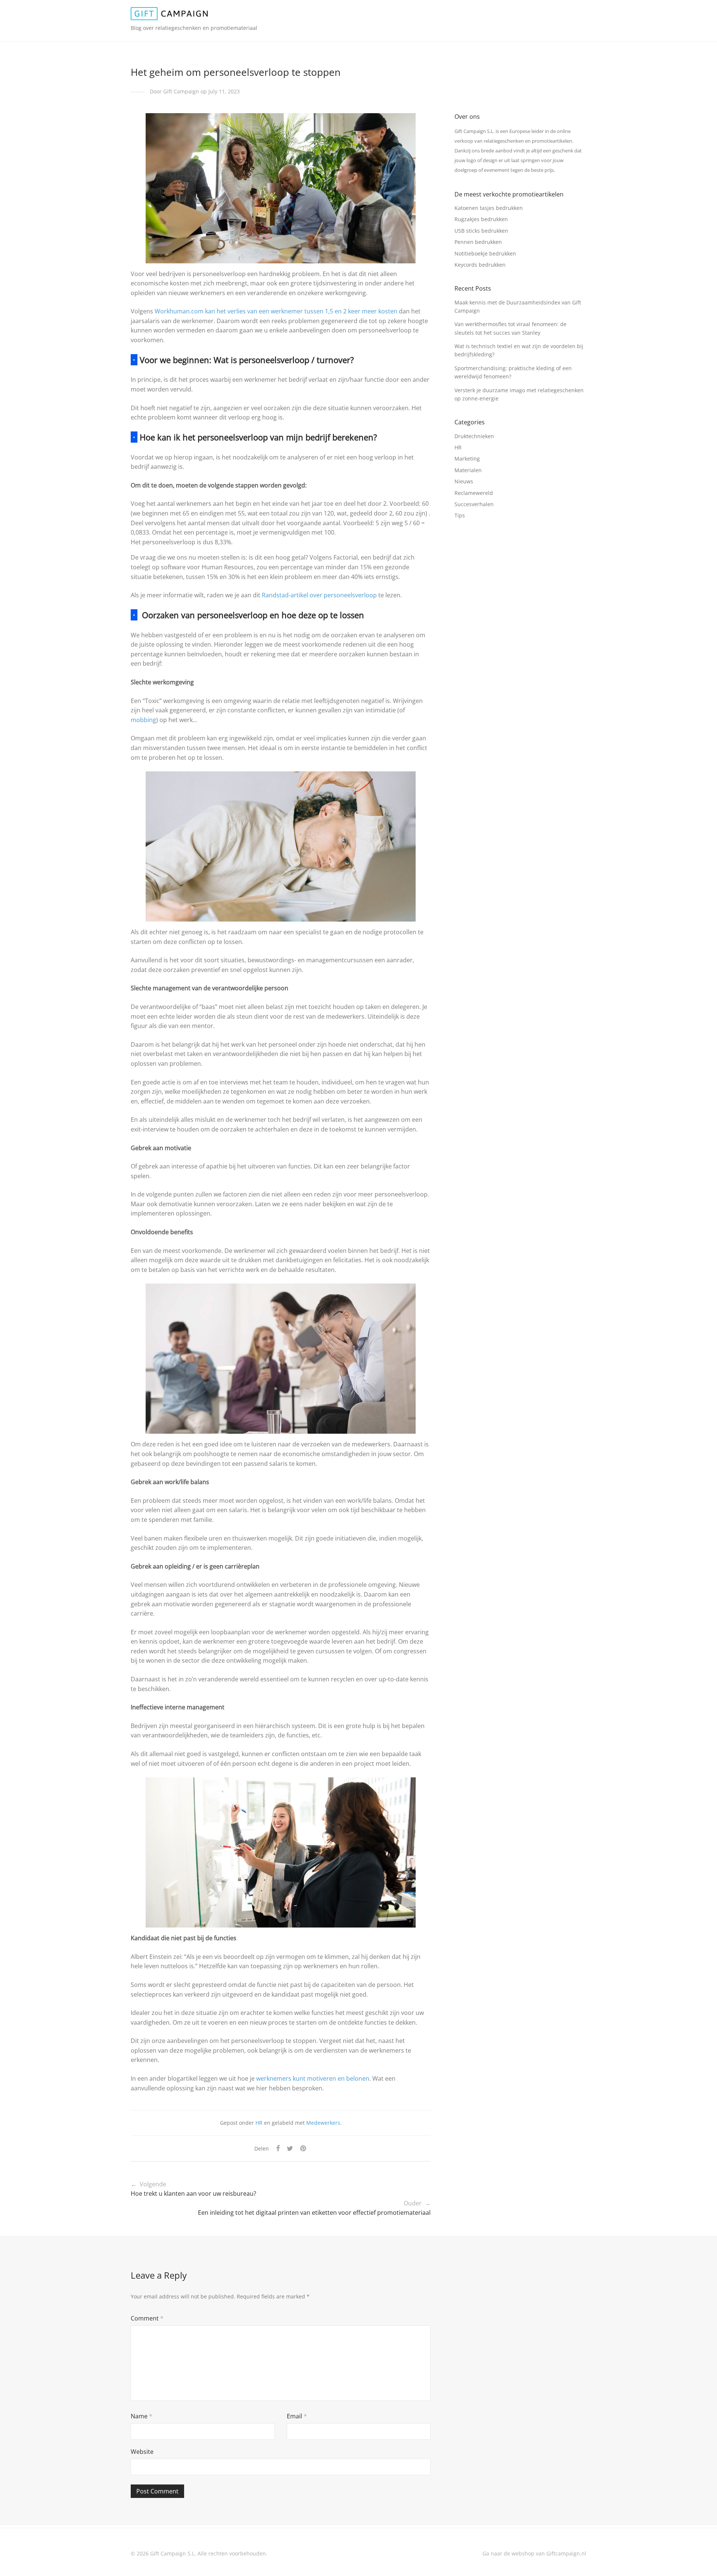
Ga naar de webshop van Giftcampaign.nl (534, 2553)
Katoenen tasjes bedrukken (489, 208)
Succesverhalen (474, 504)
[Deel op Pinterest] (304, 2148)
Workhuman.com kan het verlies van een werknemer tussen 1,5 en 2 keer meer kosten (276, 311)
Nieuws (464, 481)
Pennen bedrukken (478, 242)
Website (142, 2452)
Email (297, 2416)
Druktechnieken (474, 436)
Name (142, 2416)
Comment (147, 2318)
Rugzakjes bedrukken (481, 219)
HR (259, 2123)
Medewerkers (323, 2123)
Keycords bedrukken (480, 265)
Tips (460, 515)
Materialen (468, 470)
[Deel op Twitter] (290, 2148)
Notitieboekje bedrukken (485, 253)
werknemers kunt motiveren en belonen (312, 2078)
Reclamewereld (474, 493)
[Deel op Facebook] (278, 2148)
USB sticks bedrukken (481, 231)
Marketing (467, 459)
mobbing (143, 720)
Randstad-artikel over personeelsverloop (319, 595)
